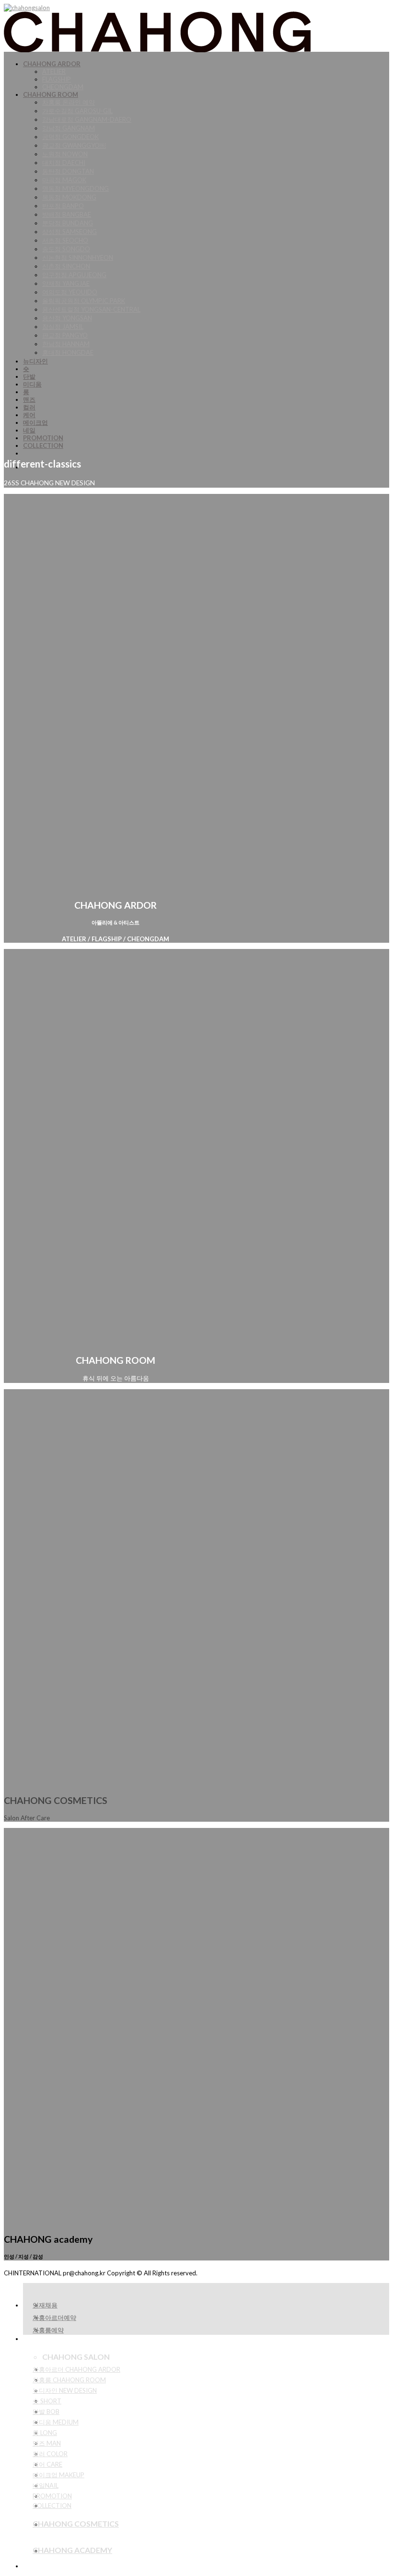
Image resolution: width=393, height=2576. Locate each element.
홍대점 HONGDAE (68, 352)
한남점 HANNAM (66, 344)
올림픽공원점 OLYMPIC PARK (84, 301)
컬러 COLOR (50, 2454)
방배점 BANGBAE (67, 214)
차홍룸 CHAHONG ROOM (69, 2380)
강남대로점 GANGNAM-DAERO (87, 119)
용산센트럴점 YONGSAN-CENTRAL (91, 309)
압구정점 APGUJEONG (74, 275)
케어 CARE (47, 2464)
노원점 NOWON (65, 154)
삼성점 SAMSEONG (69, 232)
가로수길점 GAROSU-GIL (77, 111)
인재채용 (45, 2305)
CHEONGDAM (63, 87)
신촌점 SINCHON (66, 266)
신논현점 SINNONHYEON (78, 258)
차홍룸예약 (48, 2330)
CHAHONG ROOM (51, 94)
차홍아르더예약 (54, 2318)
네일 (29, 430)
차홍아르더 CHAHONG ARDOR (76, 2369)
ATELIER (54, 71)
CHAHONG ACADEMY (72, 2550)
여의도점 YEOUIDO (70, 292)
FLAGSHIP (57, 79)
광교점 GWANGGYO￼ (74, 145)
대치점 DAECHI (64, 163)
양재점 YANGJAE (66, 283)
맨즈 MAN (47, 2443)
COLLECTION (43, 445)
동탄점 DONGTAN (68, 171)
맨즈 (29, 399)
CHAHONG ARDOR (52, 64)
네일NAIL (46, 2485)
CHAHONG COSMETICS (76, 2523)
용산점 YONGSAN (67, 318)
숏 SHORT (47, 2401)
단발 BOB (46, 2412)
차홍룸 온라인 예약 (69, 102)
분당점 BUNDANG (68, 223)
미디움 (32, 384)
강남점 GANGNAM (69, 128)
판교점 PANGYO (65, 335)
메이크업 (35, 422)
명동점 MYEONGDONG (75, 188)
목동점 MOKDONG (69, 197)
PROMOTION (43, 438)
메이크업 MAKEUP (58, 2475)
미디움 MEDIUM (56, 2422)
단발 (29, 376)
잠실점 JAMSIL (63, 327)
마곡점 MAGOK (64, 180)
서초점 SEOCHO (65, 240)
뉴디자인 (35, 361)
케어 (29, 415)
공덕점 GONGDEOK (70, 137)
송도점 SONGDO (66, 249)
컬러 (29, 407)
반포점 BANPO (63, 206)
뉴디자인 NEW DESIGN (65, 2390)
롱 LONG (45, 2433)
